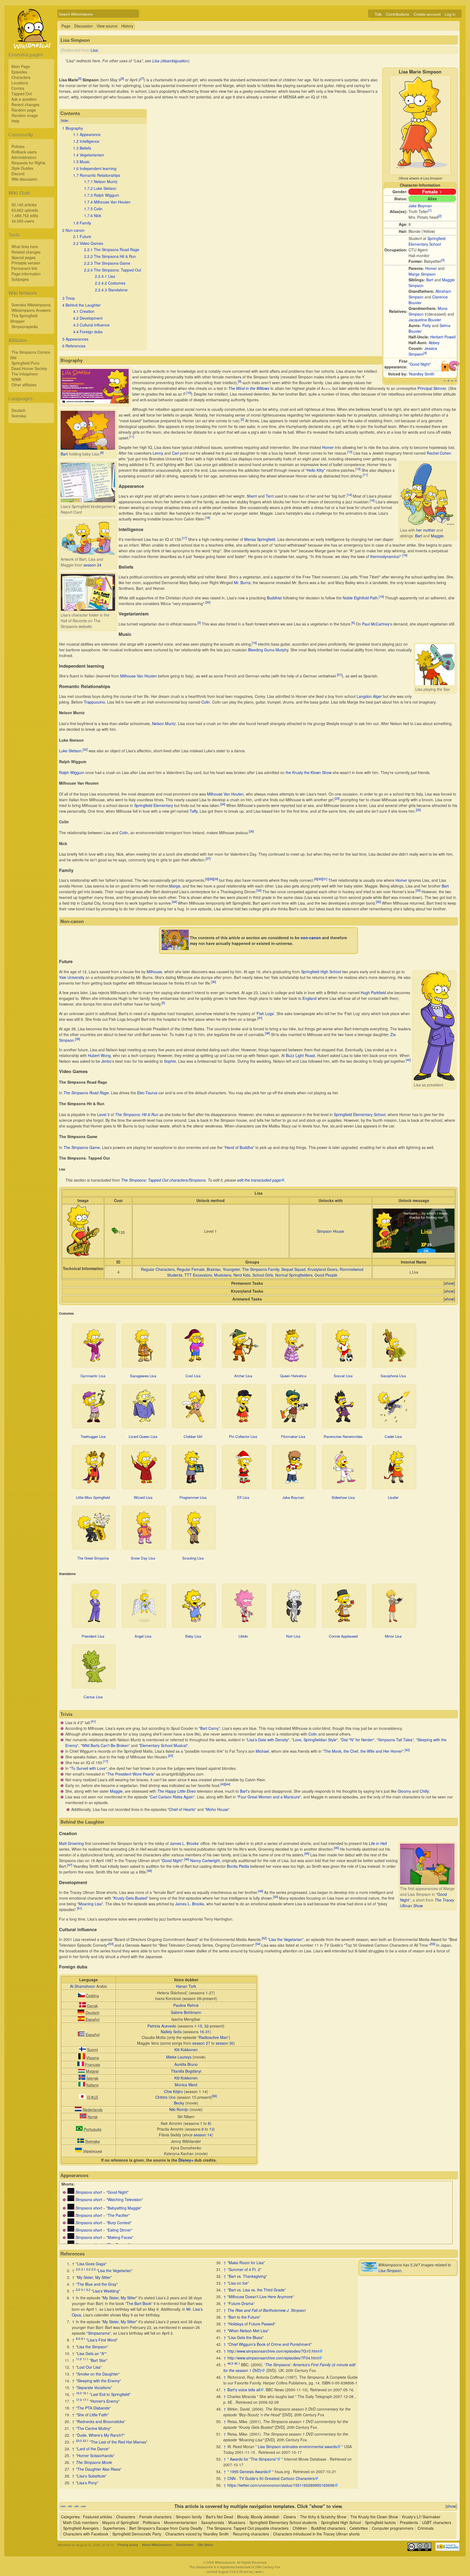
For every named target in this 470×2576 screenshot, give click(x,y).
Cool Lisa (193, 1376)
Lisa (94, 50)
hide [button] (64, 120)
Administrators (24, 157)
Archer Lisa (243, 1376)
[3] (443, 260)
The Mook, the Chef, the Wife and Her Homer (363, 1751)
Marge (175, 886)
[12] (350, 452)
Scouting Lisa (193, 1558)
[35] (378, 902)
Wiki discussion (24, 179)
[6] (122, 79)
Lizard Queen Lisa (143, 1436)
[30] (320, 879)
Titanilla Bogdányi (186, 2071)
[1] (430, 210)
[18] (405, 555)
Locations (20, 83)
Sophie (170, 1061)
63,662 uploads (25, 210)
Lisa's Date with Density (268, 1740)
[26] (251, 831)
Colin (206, 702)
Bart (430, 280)
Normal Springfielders (294, 1275)
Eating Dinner (119, 2230)
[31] (325, 879)
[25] (418, 810)
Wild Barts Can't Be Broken (105, 1745)
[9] (240, 381)
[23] (337, 798)
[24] (223, 804)
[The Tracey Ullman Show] (71, 2192)
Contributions (398, 14)
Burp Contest (119, 2223)
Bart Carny (209, 1728)
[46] (187, 1859)
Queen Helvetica (293, 1376)
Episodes (19, 72)
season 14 (203, 2135)
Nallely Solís (171, 2032)
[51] (79, 1908)
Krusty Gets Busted (130, 1898)
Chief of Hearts (182, 1809)
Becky (179, 2103)
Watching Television (125, 2199)
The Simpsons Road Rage (86, 1093)
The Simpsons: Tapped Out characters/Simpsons (163, 1180)
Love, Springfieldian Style (315, 1740)
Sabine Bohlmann (186, 2012)
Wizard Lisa (143, 1497)
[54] (258, 1944)
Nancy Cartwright (205, 1860)
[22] (85, 750)
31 (208, 2032)
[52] (264, 1938)
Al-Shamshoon (83, 1986)
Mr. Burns (242, 583)
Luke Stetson (70, 751)
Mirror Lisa (393, 1636)
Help (15, 121)
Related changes (26, 252)
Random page (24, 110)
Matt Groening (71, 1843)
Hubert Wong (99, 1055)
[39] (78, 1039)
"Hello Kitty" (315, 470)
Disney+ (186, 2160)
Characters (21, 77)
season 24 (92, 565)
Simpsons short (89, 2192)
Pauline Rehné (186, 2005)
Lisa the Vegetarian (286, 1939)
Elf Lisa (243, 1497)
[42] (407, 1750)
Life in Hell (378, 1843)
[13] (358, 469)
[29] (216, 879)
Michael (262, 1751)
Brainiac (214, 1269)
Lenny (158, 453)
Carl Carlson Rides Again (172, 1797)
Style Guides (22, 168)
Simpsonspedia (25, 326)
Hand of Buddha (239, 1147)
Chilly (424, 1791)
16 (202, 2032)
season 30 (225, 2043)
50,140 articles (24, 205)
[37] (260, 1018)
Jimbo (106, 1061)
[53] (111, 1944)
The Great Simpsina (93, 1558)
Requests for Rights (28, 163)
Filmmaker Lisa (293, 1436)
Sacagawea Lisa (143, 1376)
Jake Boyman (420, 206)
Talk (378, 14)
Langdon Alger (369, 696)
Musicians (223, 1275)
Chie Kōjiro (173, 2091)
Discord (18, 174)
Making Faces (120, 2237)
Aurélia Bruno (186, 2064)
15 (200, 2026)
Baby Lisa (193, 1636)
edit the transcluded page (259, 1180)
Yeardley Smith (421, 374)
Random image (25, 115)
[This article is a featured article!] (454, 369)
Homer (431, 268)
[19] (381, 596)
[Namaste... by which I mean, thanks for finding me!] (414, 1251)
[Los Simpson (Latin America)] (81, 2035)
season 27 (201, 2043)
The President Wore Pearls (130, 1774)
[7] (142, 79)
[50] (276, 1897)
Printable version (26, 263)
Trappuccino (94, 702)
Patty (426, 325)
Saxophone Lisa (393, 1376)
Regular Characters (158, 1269)
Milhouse (154, 972)
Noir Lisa (293, 1636)
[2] (440, 216)
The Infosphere (25, 374)
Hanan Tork (186, 1986)
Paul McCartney (376, 624)
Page (66, 26)
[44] (228, 1784)
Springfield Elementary (154, 805)
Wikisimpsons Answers (31, 310)
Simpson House (330, 1231)
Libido (243, 1636)
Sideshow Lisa (343, 1497)
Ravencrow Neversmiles (343, 1436)
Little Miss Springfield (93, 1497)
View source (107, 26)
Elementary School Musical (163, 1745)
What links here (25, 246)
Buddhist (274, 598)
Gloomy (404, 1791)
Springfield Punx (25, 363)
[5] (80, 79)
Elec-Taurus (147, 1093)
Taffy (194, 811)
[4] (425, 353)
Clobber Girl (193, 1436)
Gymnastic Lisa (93, 1376)
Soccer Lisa (343, 1376)
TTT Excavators (198, 1275)
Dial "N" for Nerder (357, 1740)
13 (211, 2129)
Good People (326, 1275)
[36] (214, 982)
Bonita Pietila (238, 1866)
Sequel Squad (293, 1269)
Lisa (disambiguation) (171, 61)
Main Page (21, 66)
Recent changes (25, 104)
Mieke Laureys (179, 2057)
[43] (223, 1784)
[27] (208, 859)
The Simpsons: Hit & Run (137, 1114)
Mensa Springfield (260, 539)
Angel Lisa (143, 1636)
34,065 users (23, 221)
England (310, 998)
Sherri (252, 496)
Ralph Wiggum (72, 772)
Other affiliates (24, 385)
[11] (132, 436)
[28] (211, 879)
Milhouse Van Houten (139, 676)
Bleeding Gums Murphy (268, 650)
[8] (102, 452)
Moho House (217, 1809)
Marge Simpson (422, 274)
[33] (418, 890)
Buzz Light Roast (300, 1055)
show (449, 1283)
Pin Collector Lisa (243, 1436)
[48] (149, 1871)
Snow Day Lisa (143, 1558)
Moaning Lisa (90, 1904)
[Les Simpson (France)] (81, 2065)
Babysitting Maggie (124, 2208)
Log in (450, 14)
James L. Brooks (184, 1843)
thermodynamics (384, 556)
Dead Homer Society (29, 368)
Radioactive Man (213, 2037)
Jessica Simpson (423, 351)
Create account (427, 14)
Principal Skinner (432, 388)
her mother (426, 530)
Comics (18, 88)
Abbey (434, 343)
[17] (184, 538)
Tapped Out (22, 94)
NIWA (16, 379)
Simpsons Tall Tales (395, 1740)
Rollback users (24, 152)
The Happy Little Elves (177, 1791)
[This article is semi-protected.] (445, 370)
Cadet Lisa (393, 1436)
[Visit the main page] (31, 41)
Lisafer (393, 1497)
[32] (259, 890)
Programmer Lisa (193, 1497)
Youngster (231, 1269)
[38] (267, 1033)
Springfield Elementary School (427, 241)
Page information (26, 274)
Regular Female (191, 1269)
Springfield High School (321, 972)
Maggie (437, 536)
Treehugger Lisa (93, 1436)
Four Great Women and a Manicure (269, 1797)
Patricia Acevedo (162, 2026)
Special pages (24, 257)
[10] (189, 393)
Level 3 (103, 1114)
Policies (18, 146)
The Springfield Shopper (24, 318)
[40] (408, 1060)
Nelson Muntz (164, 723)
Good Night (420, 364)
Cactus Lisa (93, 1697)
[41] (93, 1721)
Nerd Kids (242, 1275)
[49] (261, 1891)
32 (206, 2026)
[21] (339, 674)
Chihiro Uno (166, 2097)
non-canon (311, 938)
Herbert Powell (443, 337)
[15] (372, 501)
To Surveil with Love (88, 1768)
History (127, 26)
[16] (208, 518)
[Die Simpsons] (81, 2013)
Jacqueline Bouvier (425, 320)
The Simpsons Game (82, 1147)
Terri (270, 496)
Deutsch (18, 410)
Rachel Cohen (439, 453)
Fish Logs (265, 1013)
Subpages (20, 279)
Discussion (84, 26)
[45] (336, 1848)
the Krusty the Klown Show (309, 772)
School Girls (263, 1275)
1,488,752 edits (25, 215)
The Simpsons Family (261, 1269)
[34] (174, 902)
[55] (433, 1944)
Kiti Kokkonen (186, 2050)
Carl (175, 453)
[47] (70, 1865)
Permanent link (24, 268)
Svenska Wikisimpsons (31, 305)
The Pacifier (118, 2215)
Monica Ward (186, 2085)
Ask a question (24, 99)
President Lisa (93, 1636)
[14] (349, 495)
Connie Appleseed (343, 1636)
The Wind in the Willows (249, 388)
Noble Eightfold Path (360, 598)
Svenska (19, 416)
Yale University (72, 977)
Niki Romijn (179, 2109)
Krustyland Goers (323, 1269)
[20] (208, 602)
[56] (214, 2096)
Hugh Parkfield (373, 993)
